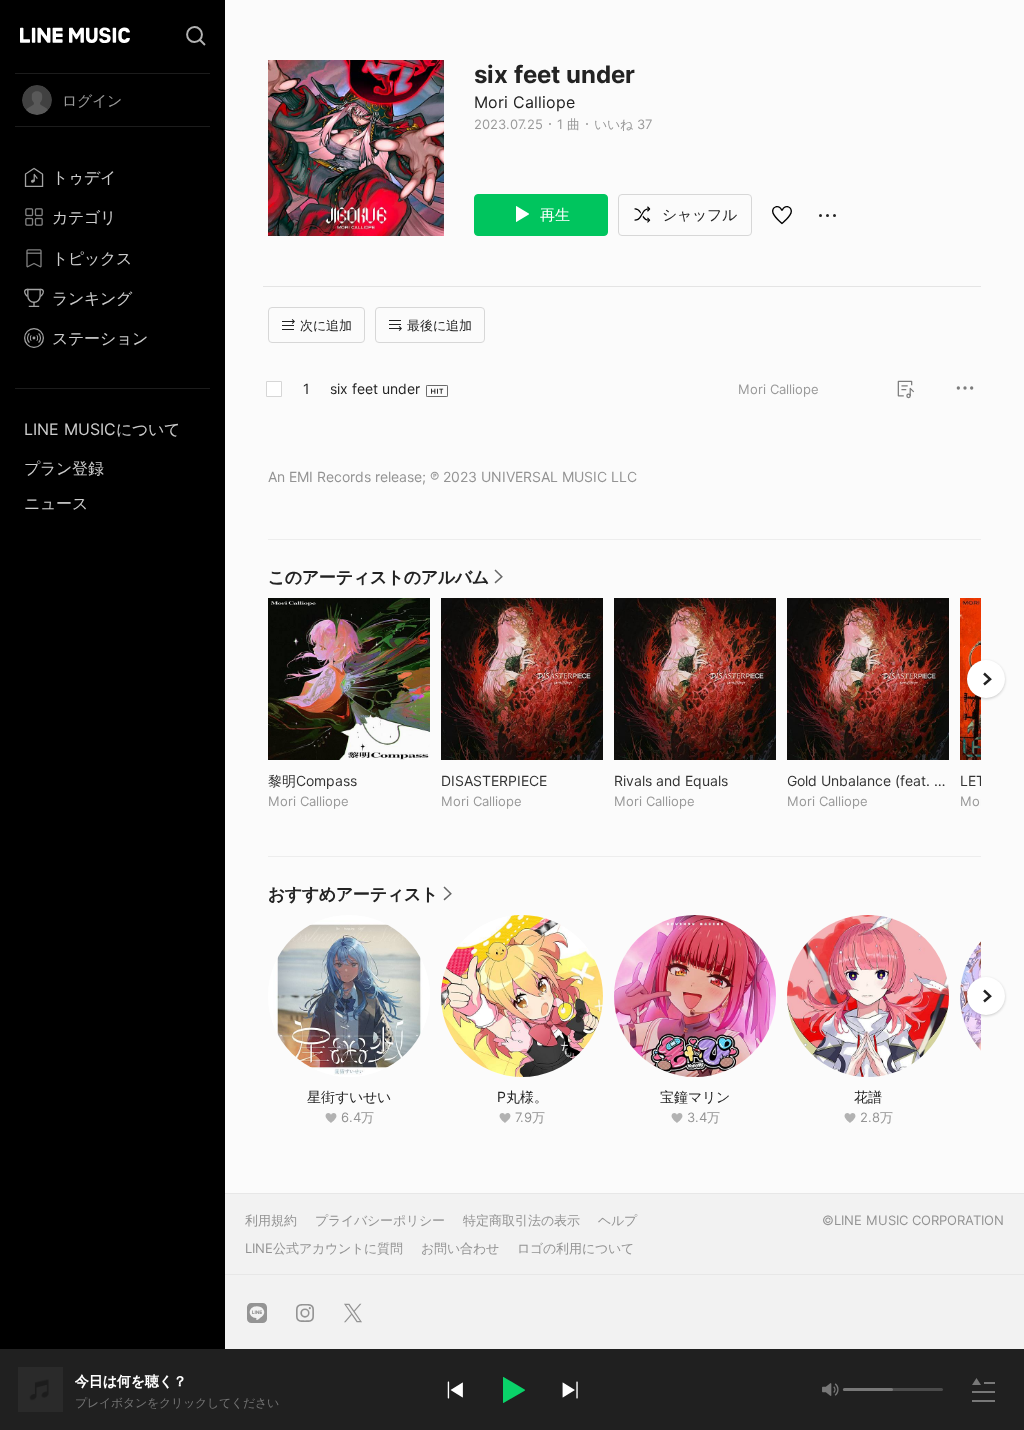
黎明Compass (349, 780)
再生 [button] (553, 214)
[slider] (868, 1389)
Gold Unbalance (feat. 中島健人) (868, 780)
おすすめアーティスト (361, 899)
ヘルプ (617, 1220)
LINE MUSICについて (102, 429)
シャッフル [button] (697, 214)
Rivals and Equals (695, 780)
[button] (512, 1390)
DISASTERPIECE (522, 780)
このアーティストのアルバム (386, 582)
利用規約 (271, 1220)
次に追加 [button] (326, 325)
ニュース (56, 503)
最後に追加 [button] (439, 325)
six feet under (375, 388)
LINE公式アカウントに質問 (324, 1248)
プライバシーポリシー (380, 1220)
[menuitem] (112, 177)
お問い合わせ (460, 1248)
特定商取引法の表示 (521, 1220)
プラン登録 (64, 468)
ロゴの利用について (575, 1248)
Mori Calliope (524, 102)
